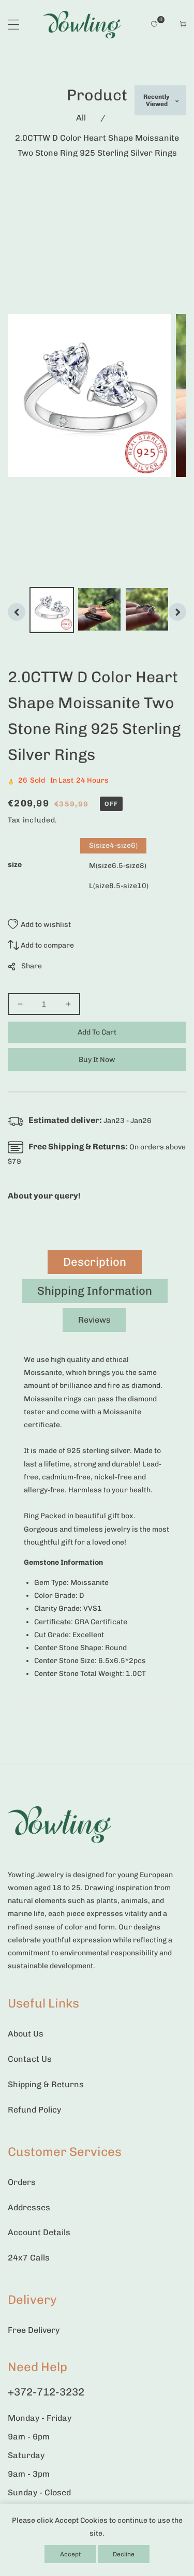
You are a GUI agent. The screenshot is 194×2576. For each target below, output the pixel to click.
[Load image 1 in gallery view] (52, 610)
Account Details (39, 2232)
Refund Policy (34, 2110)
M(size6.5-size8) (118, 866)
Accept (70, 2554)
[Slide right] (177, 612)
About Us (26, 2034)
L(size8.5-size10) (119, 886)
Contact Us (30, 2059)
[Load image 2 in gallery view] (99, 610)
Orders (22, 2182)
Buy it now (97, 1060)
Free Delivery (34, 2330)
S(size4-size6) (113, 845)
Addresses (29, 2207)
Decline (124, 2554)
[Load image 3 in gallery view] (147, 610)
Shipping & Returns (46, 2084)
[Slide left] (17, 612)
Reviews (94, 1320)
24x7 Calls (29, 2258)
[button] (14, 25)
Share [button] (32, 966)
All (81, 118)
